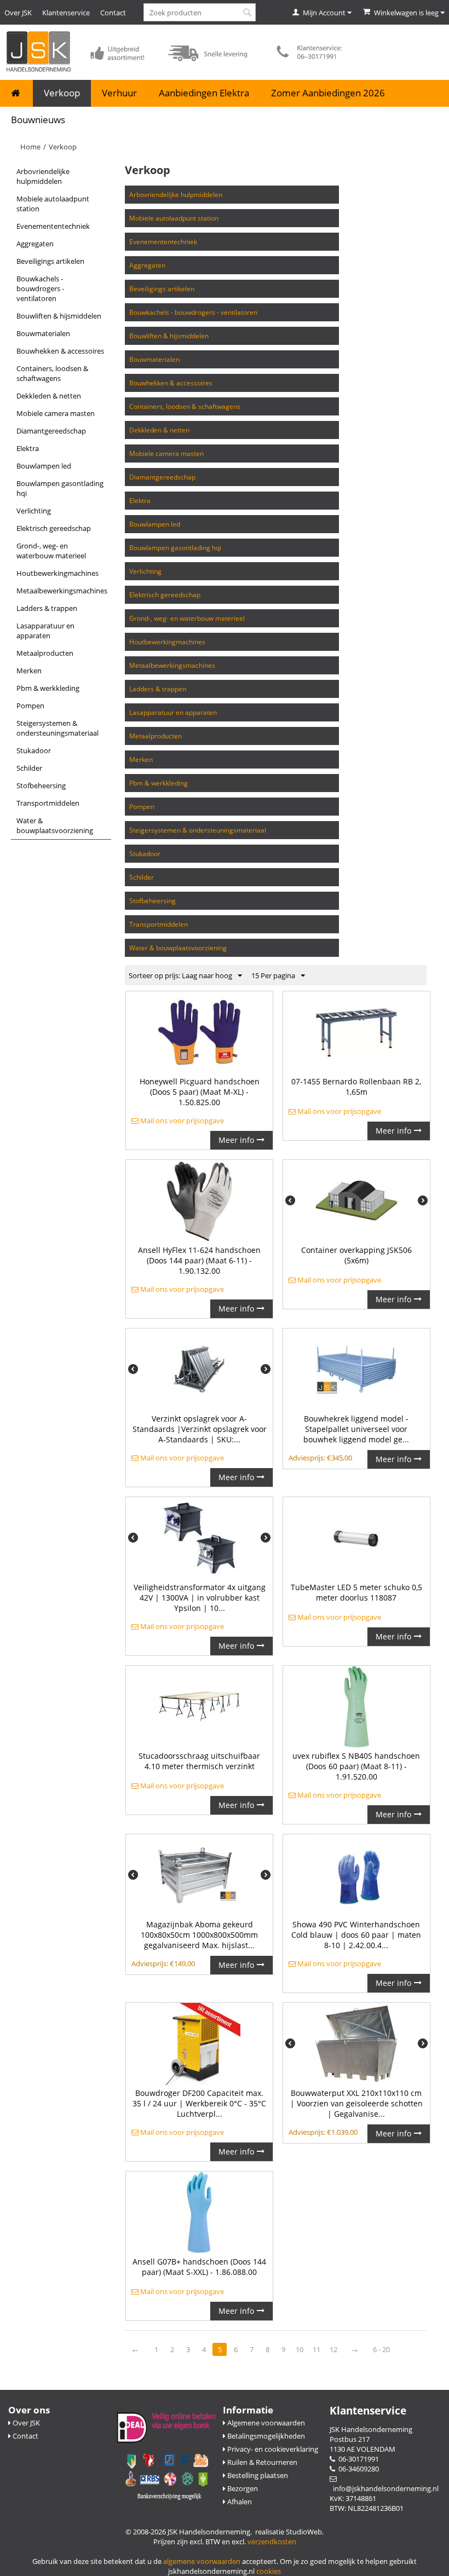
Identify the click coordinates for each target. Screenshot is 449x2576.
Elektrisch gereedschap (54, 528)
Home (30, 147)
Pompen (30, 706)
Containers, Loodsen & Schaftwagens (52, 373)
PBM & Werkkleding (48, 688)
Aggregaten (35, 244)
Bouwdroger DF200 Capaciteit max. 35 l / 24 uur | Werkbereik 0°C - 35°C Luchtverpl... (199, 2103)
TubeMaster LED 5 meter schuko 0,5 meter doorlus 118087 (356, 1592)
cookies (269, 2571)
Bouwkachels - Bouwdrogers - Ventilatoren (40, 288)
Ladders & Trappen (47, 608)
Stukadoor (34, 750)
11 (316, 2349)
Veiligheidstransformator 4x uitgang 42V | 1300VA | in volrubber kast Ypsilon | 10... (200, 1598)
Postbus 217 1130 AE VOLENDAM (362, 2444)
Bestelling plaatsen (257, 2475)
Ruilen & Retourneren (261, 2462)
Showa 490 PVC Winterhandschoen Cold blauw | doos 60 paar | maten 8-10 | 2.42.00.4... (356, 1935)
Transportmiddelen (48, 803)
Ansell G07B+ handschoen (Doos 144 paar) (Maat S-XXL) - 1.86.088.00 (199, 2267)
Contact (113, 13)
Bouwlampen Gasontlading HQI (60, 488)
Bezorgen (242, 2488)
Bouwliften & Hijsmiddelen (59, 316)
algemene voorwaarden (202, 2561)
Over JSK (18, 13)
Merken (29, 671)
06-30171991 (357, 2459)
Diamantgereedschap (51, 431)
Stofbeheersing (41, 785)
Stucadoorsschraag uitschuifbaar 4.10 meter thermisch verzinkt (199, 1761)
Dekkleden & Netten (49, 396)
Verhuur (119, 93)
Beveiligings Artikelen (50, 261)
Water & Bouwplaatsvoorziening (55, 825)
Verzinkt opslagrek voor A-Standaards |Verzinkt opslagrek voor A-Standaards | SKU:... (200, 1429)
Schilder (29, 768)
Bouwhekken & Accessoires (60, 351)
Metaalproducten (45, 653)
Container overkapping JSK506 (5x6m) (356, 1255)
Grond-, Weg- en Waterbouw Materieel (51, 551)
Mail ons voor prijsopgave (181, 1120)
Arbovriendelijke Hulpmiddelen (43, 176)
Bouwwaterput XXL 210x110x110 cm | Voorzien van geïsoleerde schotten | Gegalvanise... (356, 2103)
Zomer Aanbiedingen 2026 (328, 93)
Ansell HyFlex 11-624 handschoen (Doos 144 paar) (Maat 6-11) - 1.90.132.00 (199, 1260)
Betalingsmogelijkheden (265, 2436)
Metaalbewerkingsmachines (62, 591)
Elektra (28, 448)
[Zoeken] (247, 13)
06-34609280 (357, 2469)
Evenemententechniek (53, 226)
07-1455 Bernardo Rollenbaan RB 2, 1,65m (356, 1087)
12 (333, 2349)
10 (300, 2349)
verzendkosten (272, 2542)
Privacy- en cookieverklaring (272, 2449)
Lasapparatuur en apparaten (45, 631)
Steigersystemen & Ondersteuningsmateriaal (57, 728)
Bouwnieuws (38, 120)
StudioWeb (304, 2532)
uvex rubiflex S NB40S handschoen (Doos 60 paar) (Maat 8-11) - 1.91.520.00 (356, 1766)
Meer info (236, 1140)
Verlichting (34, 511)
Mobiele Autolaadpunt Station (53, 204)
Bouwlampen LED (44, 466)
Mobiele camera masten (56, 413)
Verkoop (62, 93)
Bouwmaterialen (43, 333)
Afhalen (239, 2502)
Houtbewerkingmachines (57, 573)
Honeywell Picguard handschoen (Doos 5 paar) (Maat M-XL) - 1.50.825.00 (200, 1092)
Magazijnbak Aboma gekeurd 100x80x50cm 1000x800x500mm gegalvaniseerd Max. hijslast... (199, 1935)
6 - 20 (381, 2349)
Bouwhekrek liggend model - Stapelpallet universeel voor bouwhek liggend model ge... (356, 1429)
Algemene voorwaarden (265, 2423)
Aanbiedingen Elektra (204, 93)
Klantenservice (66, 13)
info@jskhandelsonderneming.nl (384, 2488)
